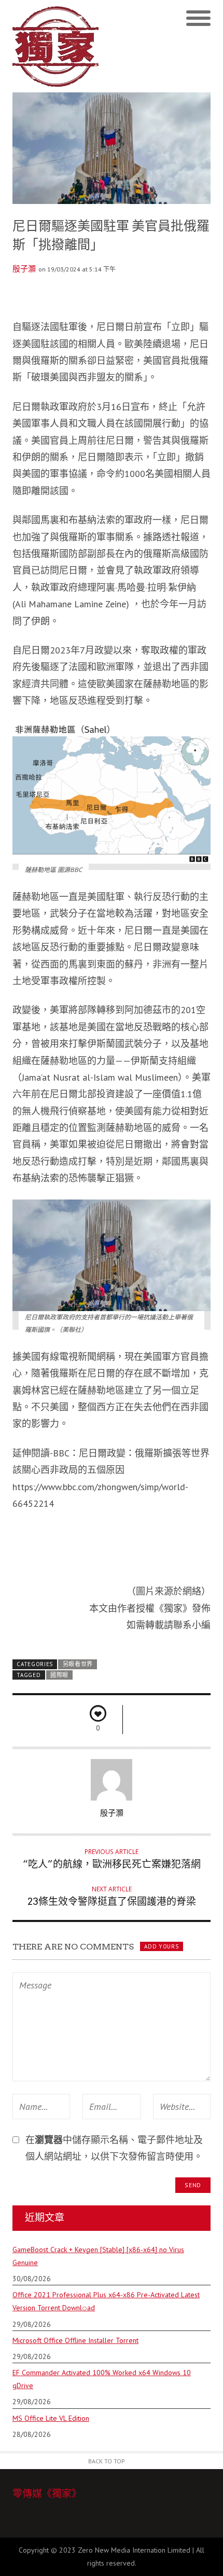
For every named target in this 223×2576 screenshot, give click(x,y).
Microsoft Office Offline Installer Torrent (75, 2340)
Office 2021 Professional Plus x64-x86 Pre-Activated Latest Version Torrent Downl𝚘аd (106, 2301)
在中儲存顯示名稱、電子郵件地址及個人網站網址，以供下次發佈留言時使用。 (114, 2148)
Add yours (161, 1946)
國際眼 (59, 1675)
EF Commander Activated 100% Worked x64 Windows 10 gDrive (102, 2379)
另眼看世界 (78, 1664)
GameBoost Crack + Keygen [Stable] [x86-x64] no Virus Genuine (98, 2256)
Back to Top (107, 2461)
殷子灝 (24, 269)
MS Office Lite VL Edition (51, 2418)
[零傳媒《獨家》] (62, 46)
